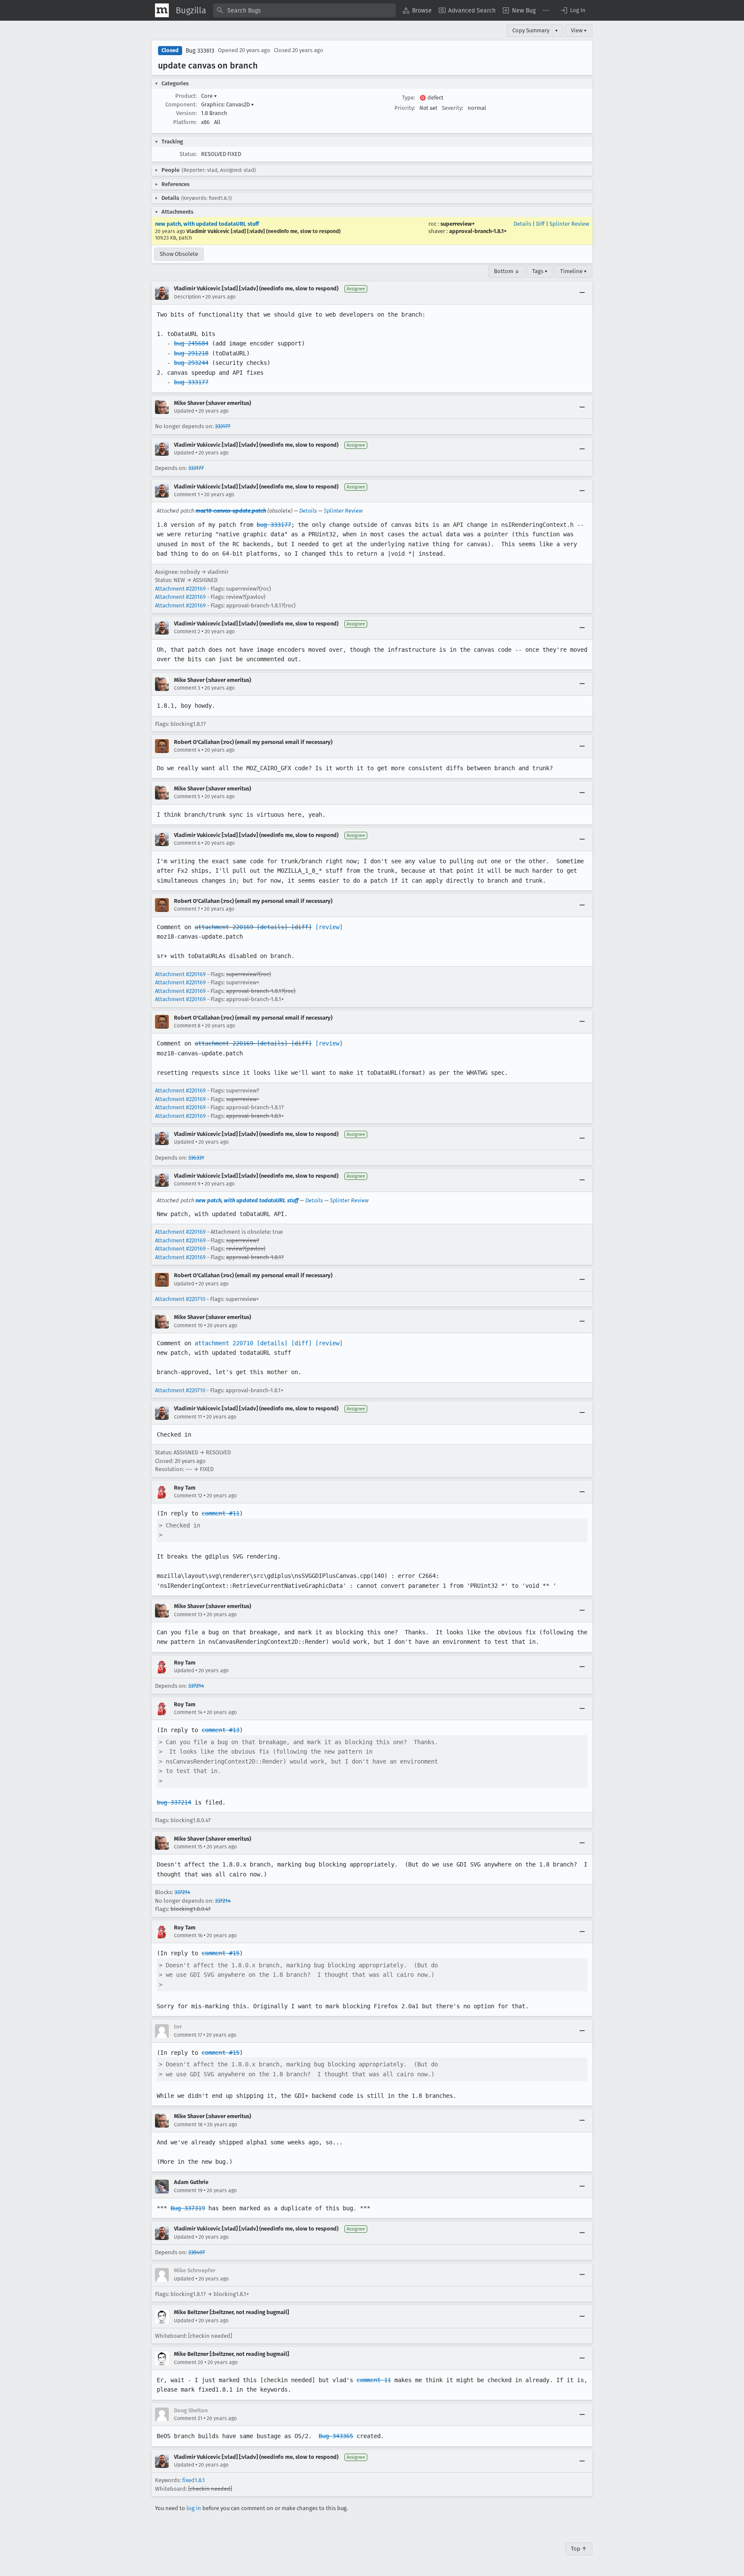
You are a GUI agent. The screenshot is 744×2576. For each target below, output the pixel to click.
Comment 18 (188, 2125)
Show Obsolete (179, 254)
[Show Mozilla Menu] (162, 10)
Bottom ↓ (507, 271)
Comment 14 (188, 1712)
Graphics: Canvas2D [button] (228, 104)
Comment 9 (187, 1184)
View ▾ (579, 30)
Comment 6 (187, 843)
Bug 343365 (336, 2436)
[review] (329, 927)
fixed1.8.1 (194, 2480)
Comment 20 (189, 2362)
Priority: (405, 108)
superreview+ (458, 224)
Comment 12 (188, 1496)
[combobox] (304, 10)
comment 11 (374, 2380)
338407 (197, 2252)
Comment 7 (187, 909)
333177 (223, 426)
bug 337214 (174, 1802)
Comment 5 (187, 796)
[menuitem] (417, 10)
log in (194, 2508)
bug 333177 (191, 382)
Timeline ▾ (573, 271)
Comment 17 (188, 2035)
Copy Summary (531, 30)
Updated (184, 411)
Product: (186, 96)
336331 (196, 1158)
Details (522, 224)
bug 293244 (191, 363)
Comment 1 (187, 495)
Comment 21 (188, 2418)
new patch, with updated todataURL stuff (207, 224)
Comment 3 (187, 688)
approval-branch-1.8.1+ (478, 231)
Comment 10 (188, 1325)
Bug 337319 (188, 2208)
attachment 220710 (224, 1343)
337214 (196, 1686)
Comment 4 (187, 750)
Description (188, 297)
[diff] (301, 927)
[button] (573, 10)
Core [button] (209, 96)
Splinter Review (569, 224)
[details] (272, 927)
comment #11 (220, 1513)
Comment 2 (187, 632)
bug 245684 (191, 343)
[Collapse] (582, 293)
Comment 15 (188, 1847)
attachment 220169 (224, 927)
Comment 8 (187, 1026)
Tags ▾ (540, 271)
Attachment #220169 (180, 589)
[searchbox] (304, 10)
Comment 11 (188, 1417)
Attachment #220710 (180, 1299)
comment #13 (220, 1730)
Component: (181, 104)
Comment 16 (188, 1935)
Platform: (185, 122)
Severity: (453, 108)
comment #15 (220, 1953)
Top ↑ (579, 2549)
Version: (186, 113)
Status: (188, 154)
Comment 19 (188, 2190)
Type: (409, 98)
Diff (540, 224)
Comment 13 (188, 1615)
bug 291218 (191, 353)
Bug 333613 (200, 51)
